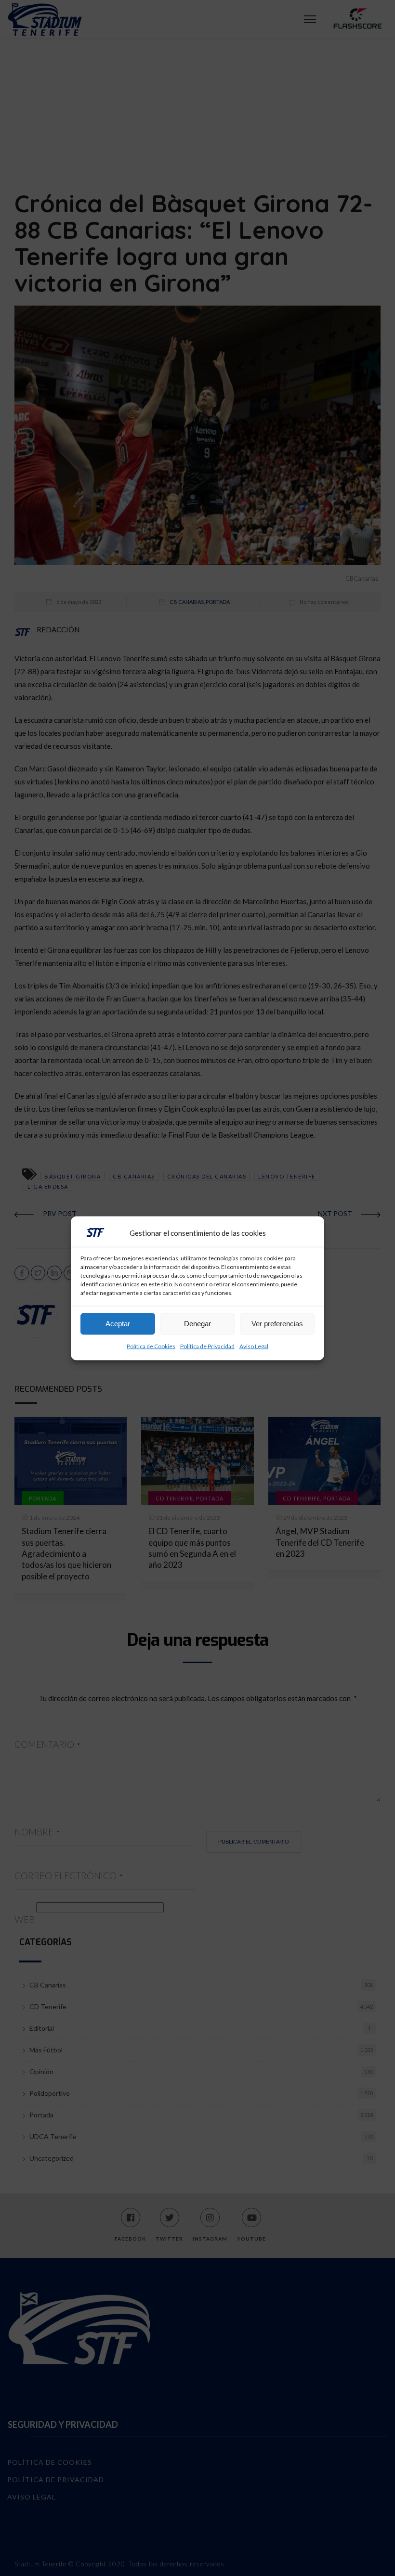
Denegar (197, 1324)
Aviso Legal (254, 1346)
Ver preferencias (277, 1324)
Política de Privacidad (207, 1346)
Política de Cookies (151, 1346)
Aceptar (118, 1324)
